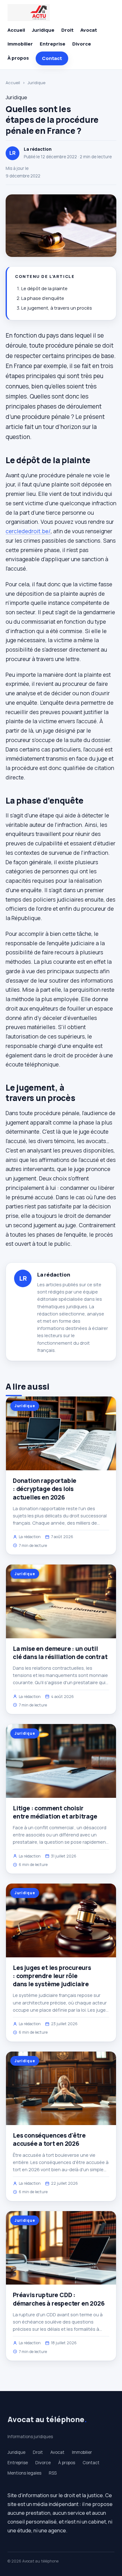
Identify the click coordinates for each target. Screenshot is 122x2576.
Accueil (16, 30)
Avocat (89, 30)
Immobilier (20, 44)
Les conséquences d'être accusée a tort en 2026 (49, 2139)
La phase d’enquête (43, 298)
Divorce (82, 44)
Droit (67, 30)
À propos (18, 58)
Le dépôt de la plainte (44, 288)
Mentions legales (24, 2473)
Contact (52, 58)
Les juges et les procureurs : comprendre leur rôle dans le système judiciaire (52, 1976)
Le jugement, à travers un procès (57, 308)
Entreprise (53, 44)
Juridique (43, 30)
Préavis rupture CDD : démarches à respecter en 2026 (59, 2299)
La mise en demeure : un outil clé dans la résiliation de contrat (60, 1653)
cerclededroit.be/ (28, 531)
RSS (53, 2473)
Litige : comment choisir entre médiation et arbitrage (55, 1812)
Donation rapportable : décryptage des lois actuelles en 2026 (45, 1489)
